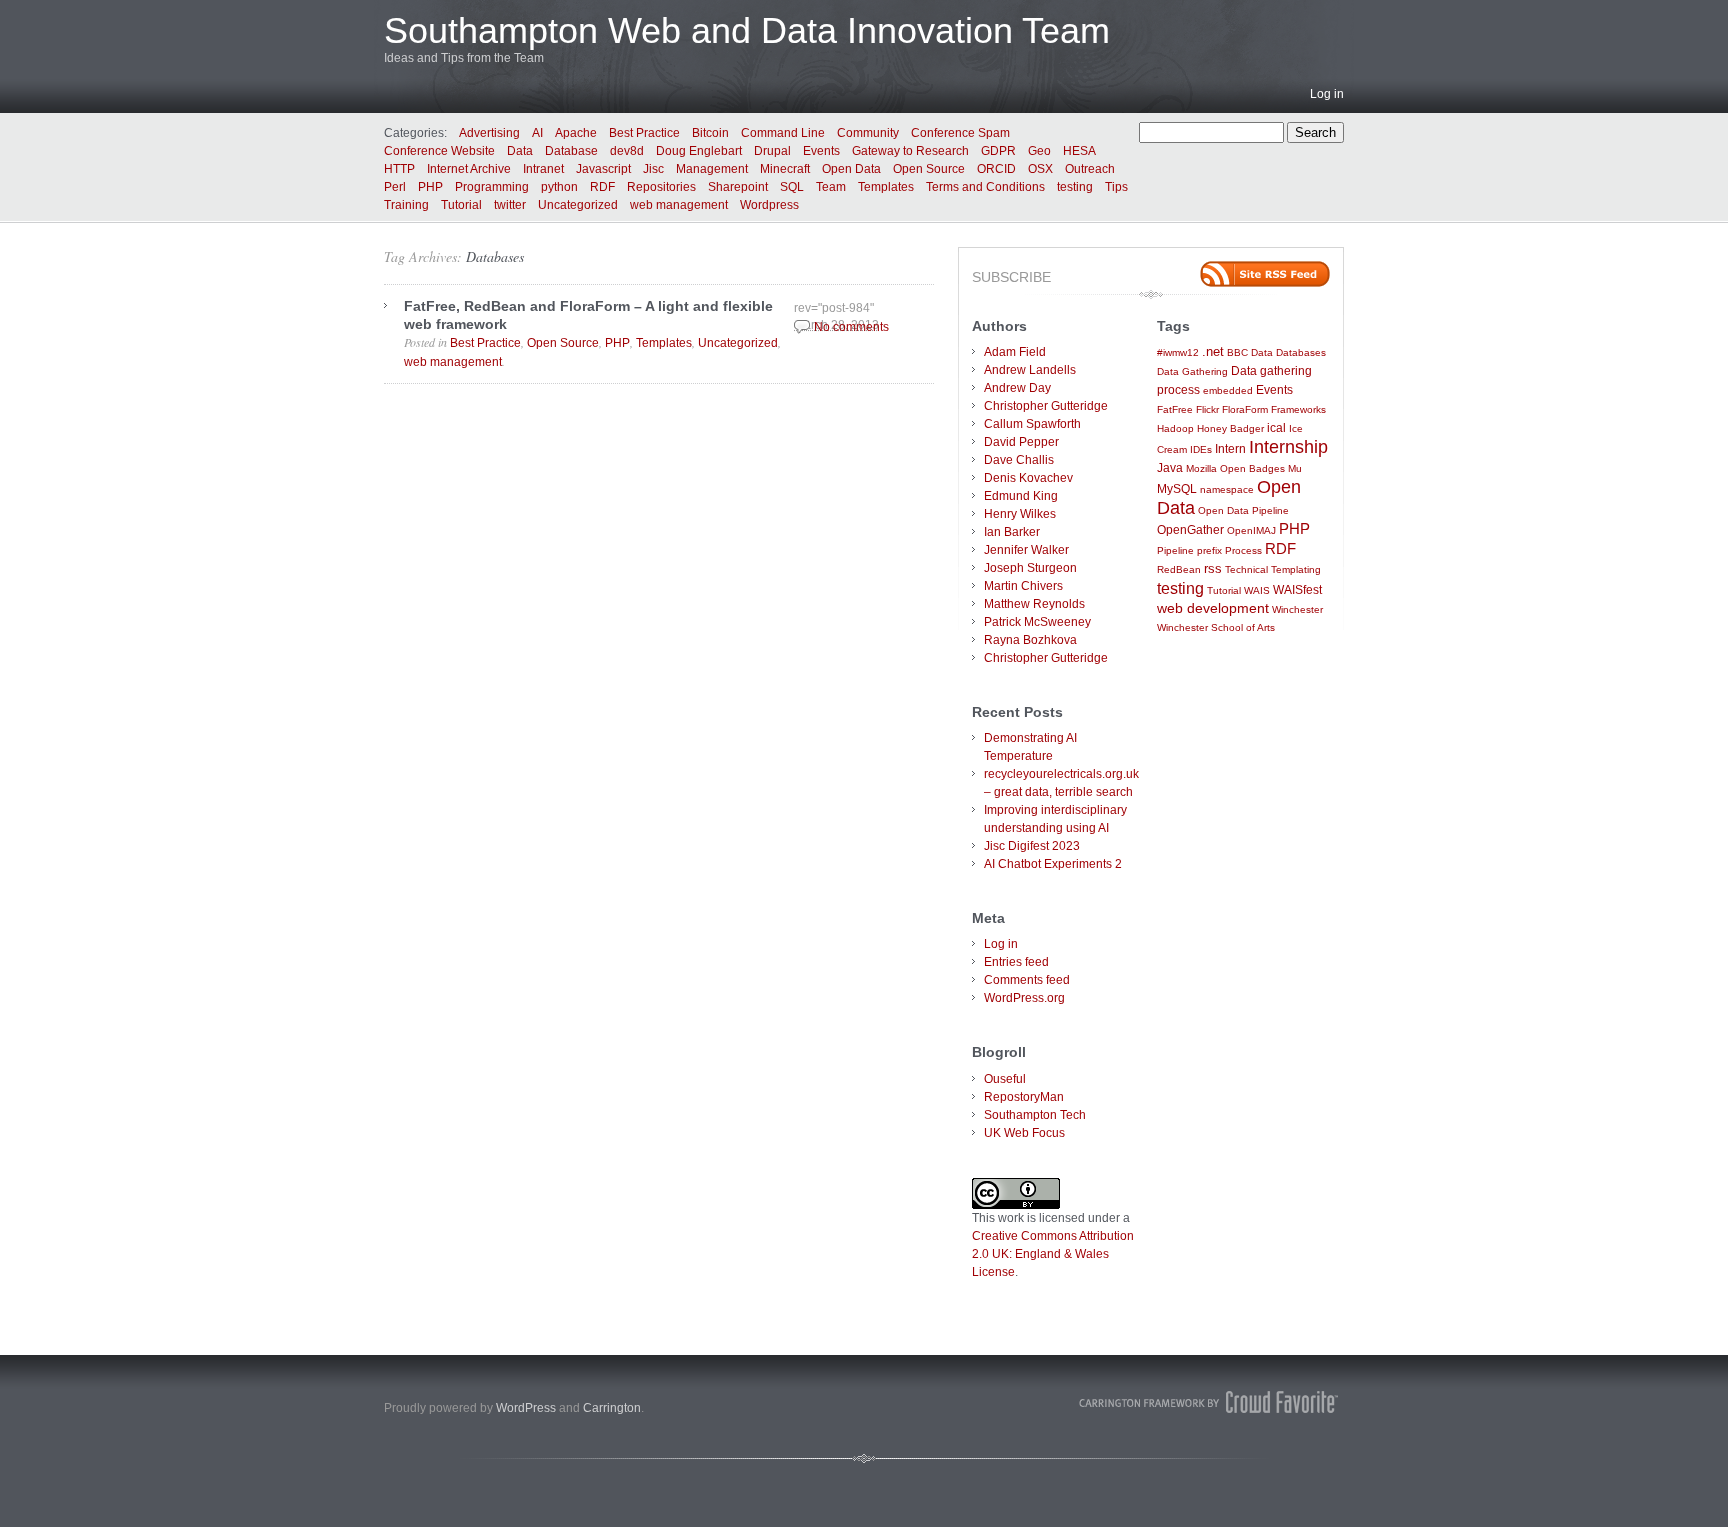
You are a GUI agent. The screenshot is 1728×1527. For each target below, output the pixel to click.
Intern (1230, 448)
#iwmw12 (1178, 352)
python (559, 187)
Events (821, 151)
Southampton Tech (1035, 1115)
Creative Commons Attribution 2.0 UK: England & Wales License (1053, 1254)
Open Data (851, 169)
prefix (1209, 550)
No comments (851, 327)
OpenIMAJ (1251, 530)
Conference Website (439, 151)
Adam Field (1015, 352)
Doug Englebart (699, 151)
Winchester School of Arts (1216, 627)
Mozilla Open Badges (1235, 468)
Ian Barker (1012, 532)
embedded (1228, 390)
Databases (495, 256)
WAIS (1257, 590)
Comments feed (1027, 980)
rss (1213, 568)
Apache (576, 133)
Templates (886, 187)
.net (1213, 351)
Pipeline (1175, 550)
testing (1075, 187)
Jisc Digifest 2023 (1032, 846)
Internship (1288, 447)
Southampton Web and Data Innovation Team (747, 30)
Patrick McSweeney (1037, 622)
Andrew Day (1017, 388)
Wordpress (769, 205)
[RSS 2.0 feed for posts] (1265, 274)
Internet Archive (469, 169)
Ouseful (1005, 1079)
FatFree (1175, 409)
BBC (1237, 352)
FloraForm (1245, 409)
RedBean (1179, 569)
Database (571, 151)
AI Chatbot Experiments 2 (1053, 864)
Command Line (783, 133)
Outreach (1090, 169)
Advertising (489, 133)
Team (831, 187)
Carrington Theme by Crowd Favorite (1209, 1402)
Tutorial (461, 205)
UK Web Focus (1024, 1133)
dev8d (627, 151)
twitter (510, 205)
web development (1213, 608)
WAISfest (1297, 589)
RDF (602, 187)
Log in (1327, 94)
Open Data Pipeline (1243, 510)
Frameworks (1298, 409)
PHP (430, 187)
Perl (395, 187)
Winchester (1297, 609)
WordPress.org (1024, 998)
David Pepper (1021, 442)
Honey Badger (1230, 428)
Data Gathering (1192, 371)
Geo (1039, 151)
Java (1170, 467)
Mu (1295, 468)
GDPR (998, 151)
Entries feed (1016, 962)
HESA (1079, 151)
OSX (1040, 169)
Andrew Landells (1030, 370)
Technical (1246, 569)
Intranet (543, 169)
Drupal (772, 151)
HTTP (399, 169)
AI (537, 133)
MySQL (1177, 488)
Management (712, 169)
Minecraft (785, 169)
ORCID (996, 169)
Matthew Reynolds (1034, 604)
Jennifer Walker (1026, 550)
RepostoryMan (1024, 1097)
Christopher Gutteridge (1046, 406)
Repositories (661, 187)
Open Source (929, 169)
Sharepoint (738, 187)
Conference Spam (960, 133)
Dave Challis (1019, 460)
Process (1243, 550)
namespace (1227, 489)
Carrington (612, 1408)
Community (868, 133)
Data (520, 151)
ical (1276, 427)
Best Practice (644, 133)
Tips (1116, 187)
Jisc (653, 169)
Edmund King (1021, 496)
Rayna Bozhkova (1030, 640)
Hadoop (1175, 428)
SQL (792, 187)
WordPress (526, 1408)
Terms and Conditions (985, 187)
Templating (1296, 569)
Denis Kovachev (1028, 478)
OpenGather (1190, 529)
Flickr (1207, 409)
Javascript (603, 169)
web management (679, 205)
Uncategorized (578, 205)
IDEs (1201, 449)
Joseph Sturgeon (1030, 568)
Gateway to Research (910, 151)
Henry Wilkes (1020, 514)
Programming (492, 187)
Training (406, 205)
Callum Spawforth (1032, 424)
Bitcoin (710, 133)
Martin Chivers (1023, 586)
